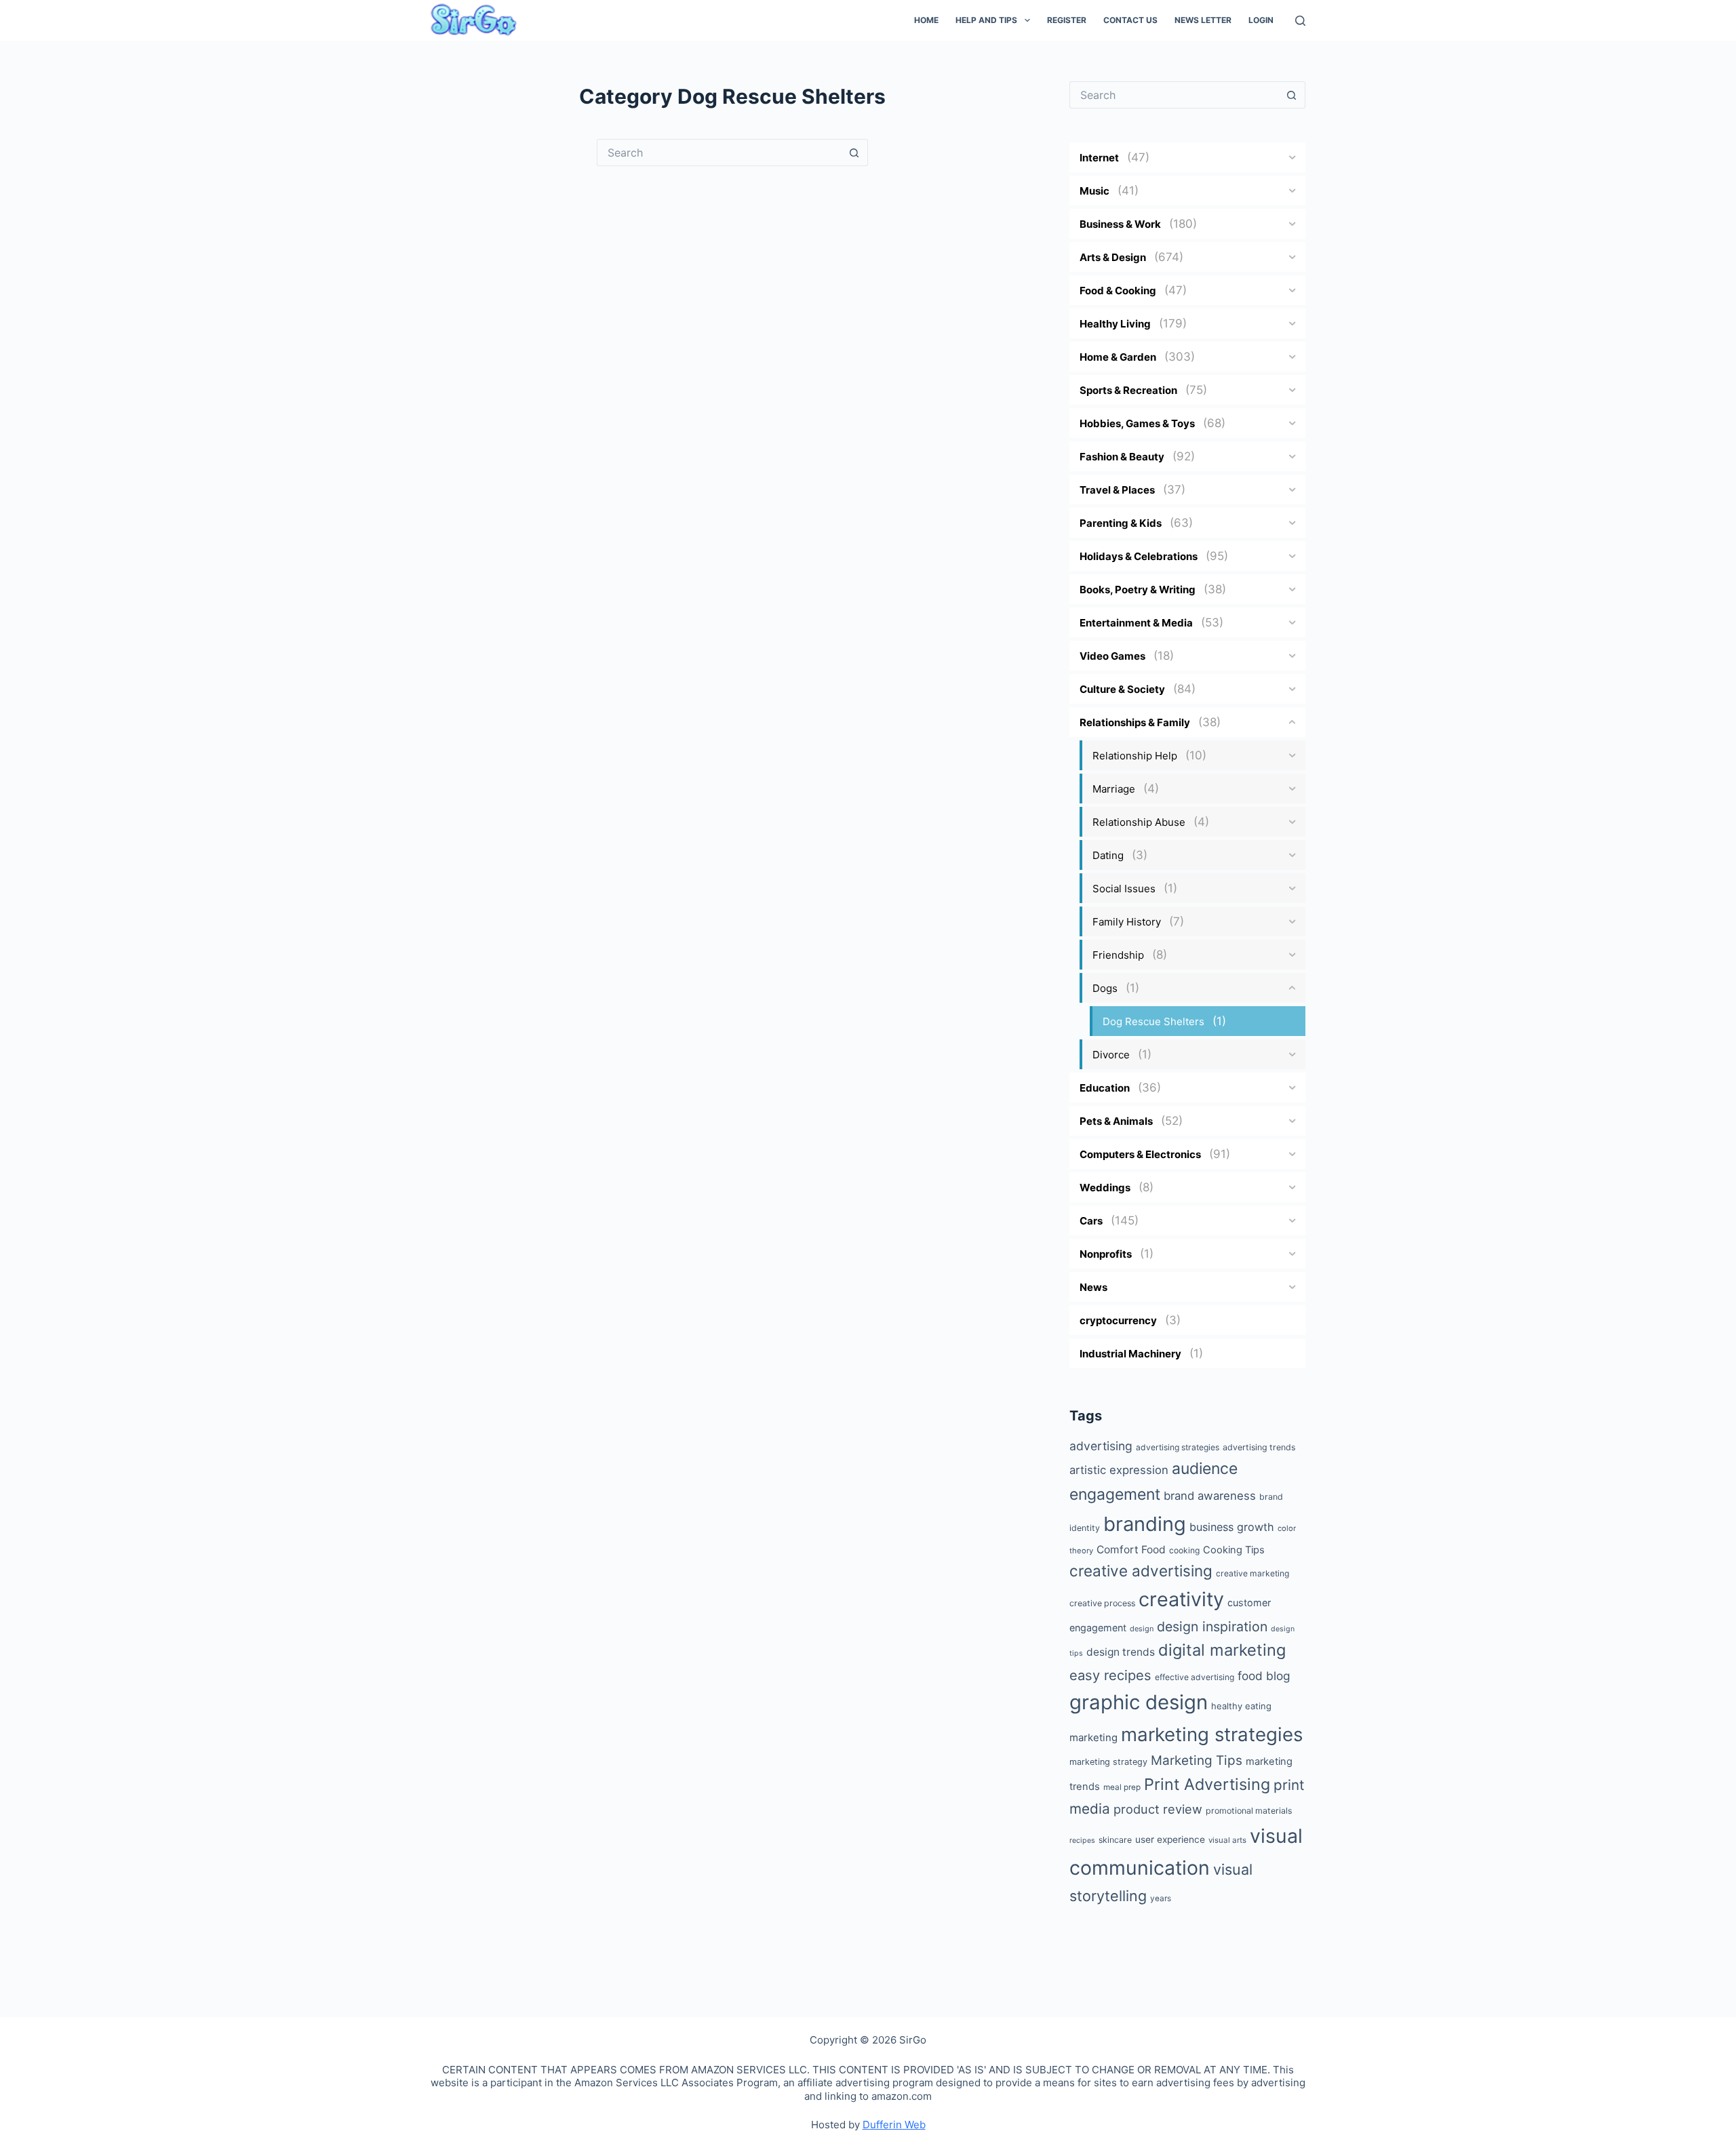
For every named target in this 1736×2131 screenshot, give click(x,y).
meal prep (1122, 1787)
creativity (1181, 1599)
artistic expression (1119, 1470)
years (1161, 1898)
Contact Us (1130, 20)
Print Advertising (1207, 1784)
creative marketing (1252, 1573)
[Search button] (854, 153)
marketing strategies (1212, 1734)
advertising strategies (1178, 1447)
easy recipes (1110, 1675)
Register (1067, 20)
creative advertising (1141, 1571)
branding (1145, 1524)
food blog (1264, 1676)
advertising (1101, 1446)
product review (1158, 1809)
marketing (1093, 1737)
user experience (1170, 1839)
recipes (1082, 1840)
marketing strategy (1108, 1762)
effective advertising (1195, 1677)
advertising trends (1259, 1447)
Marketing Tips (1197, 1760)
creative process (1102, 1603)
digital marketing (1222, 1650)
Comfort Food (1131, 1550)
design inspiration (1212, 1627)
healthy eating (1241, 1706)
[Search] (1300, 21)
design (1142, 1629)
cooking (1184, 1550)
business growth (1232, 1527)
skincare (1115, 1840)
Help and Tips (986, 20)
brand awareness (1210, 1496)
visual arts (1227, 1840)
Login (1261, 20)
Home (926, 20)
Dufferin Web (894, 2125)
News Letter (1203, 20)
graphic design (1139, 1702)
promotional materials (1249, 1811)
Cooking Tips (1234, 1550)
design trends (1121, 1652)
